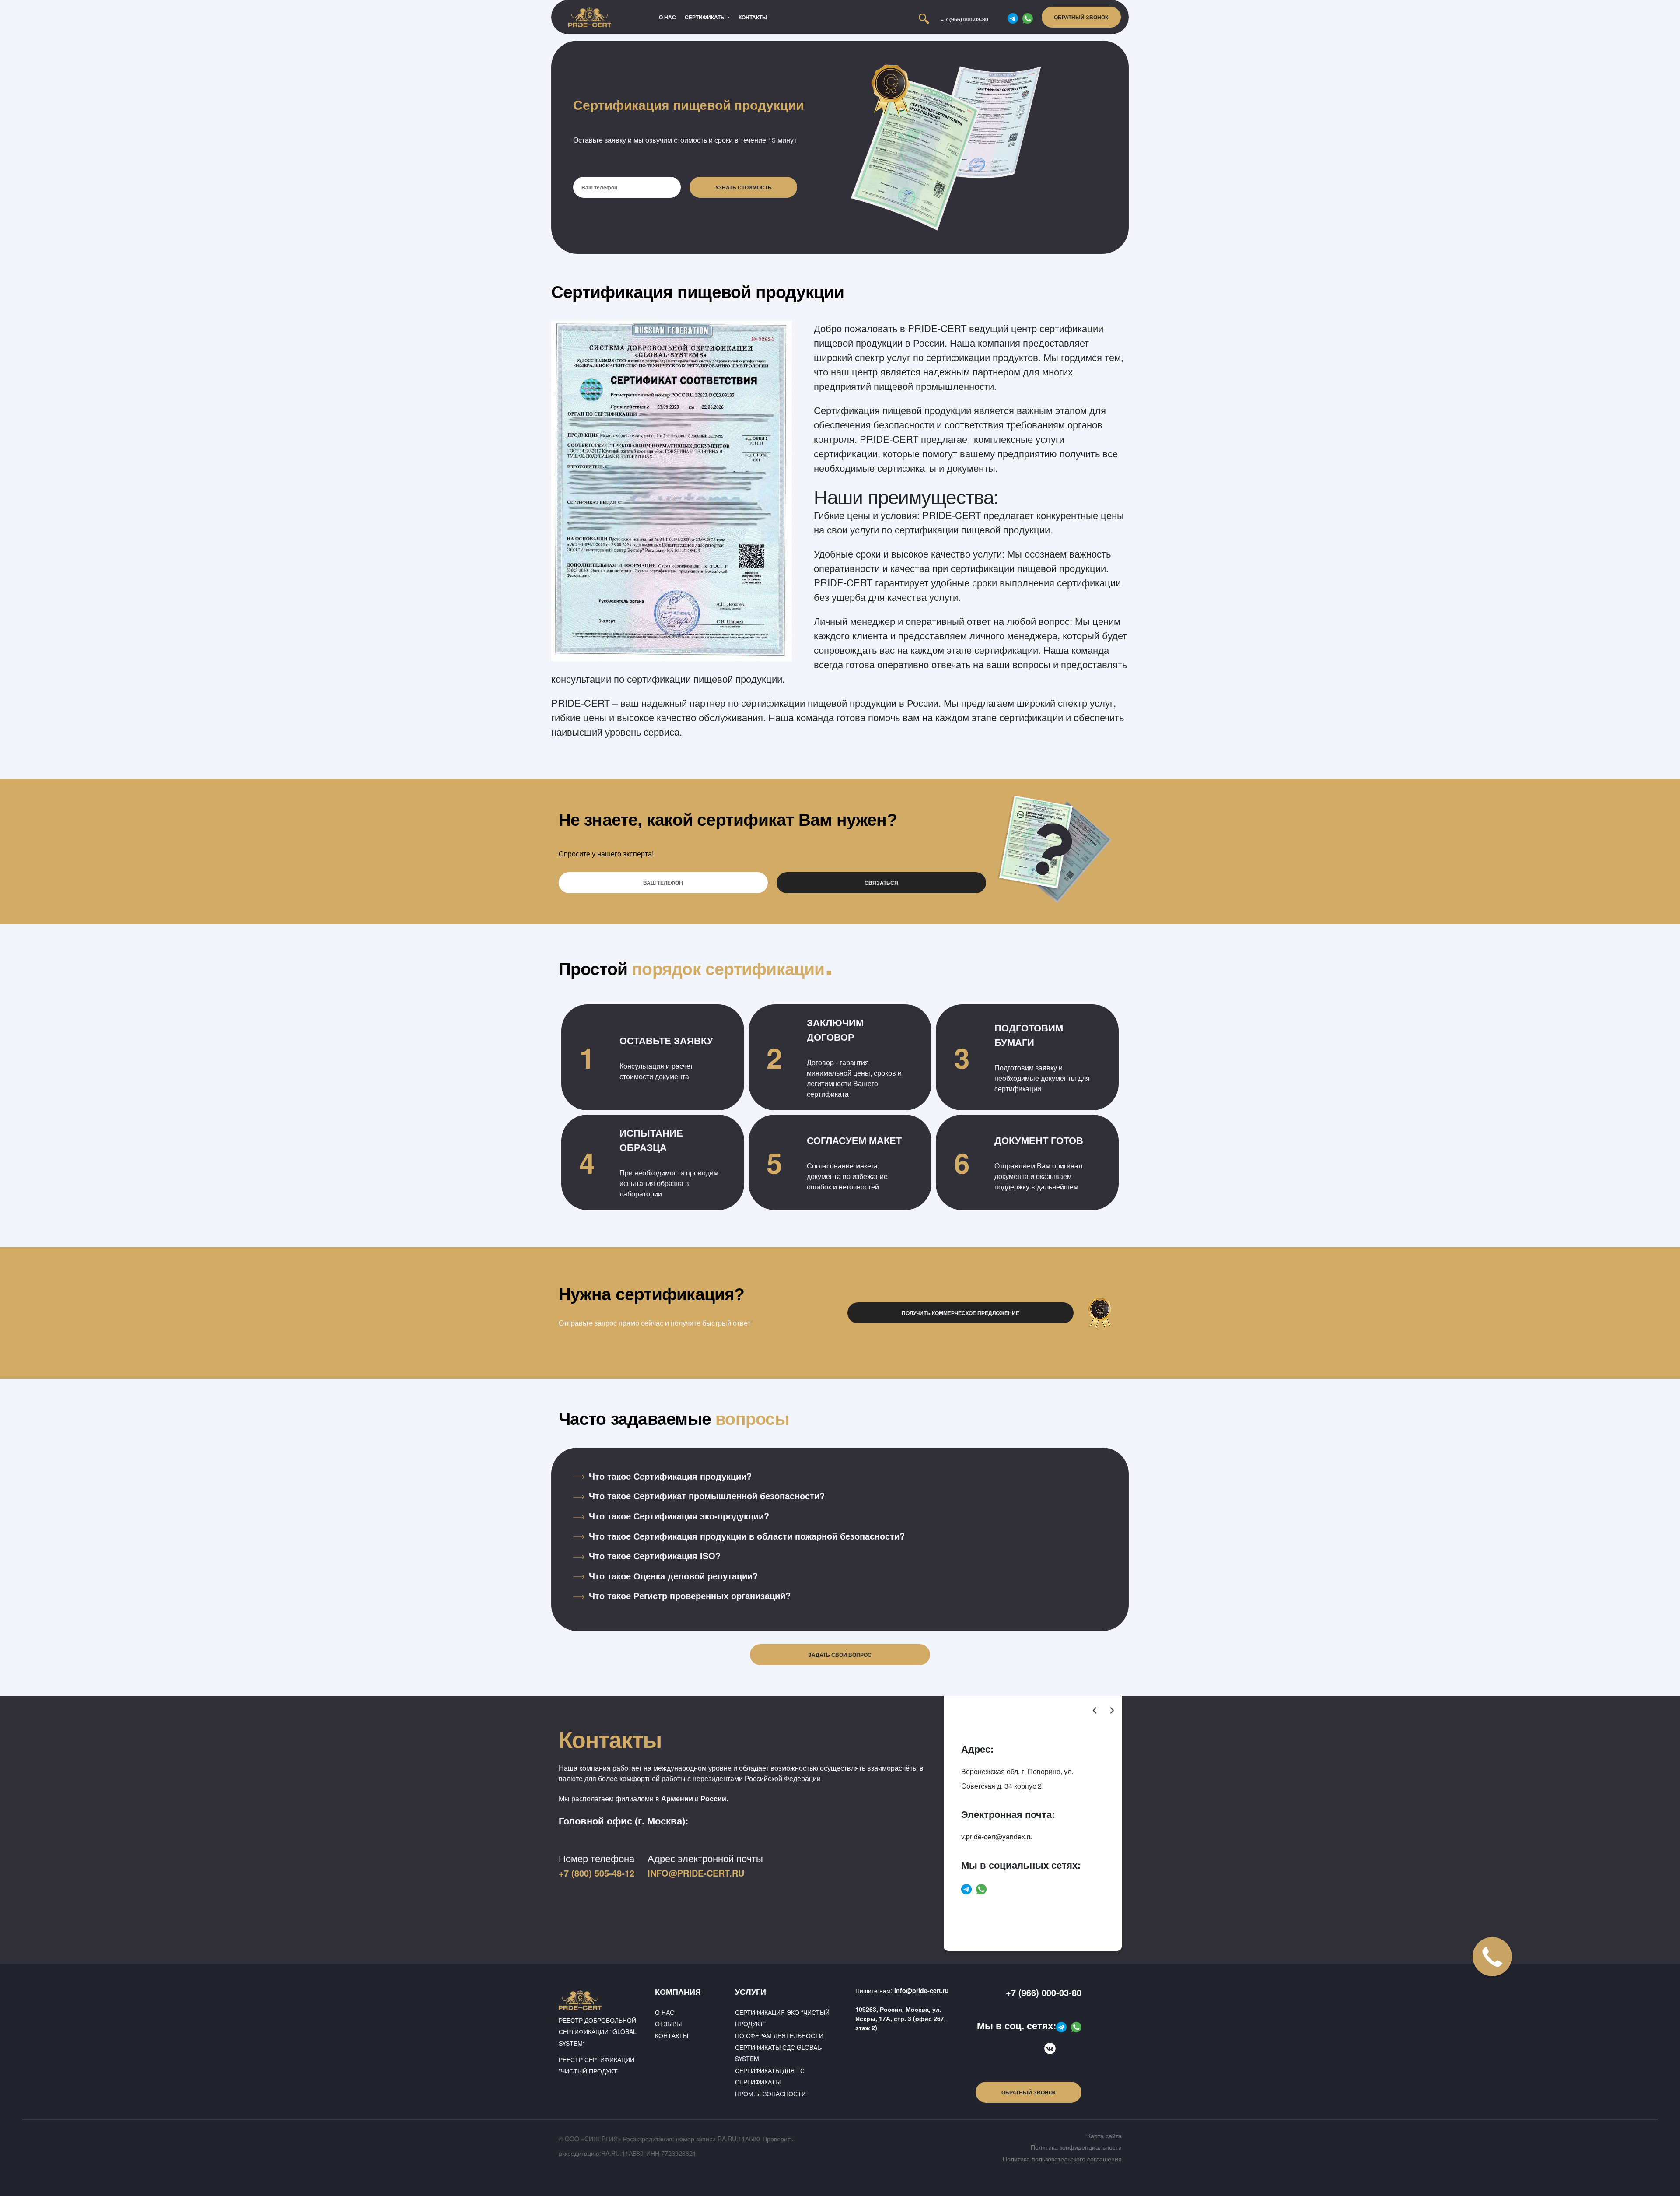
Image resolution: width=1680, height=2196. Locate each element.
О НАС (665, 2012)
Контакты (753, 17)
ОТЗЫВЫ (668, 2024)
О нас (667, 17)
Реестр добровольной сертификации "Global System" (598, 2032)
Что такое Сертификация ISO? (655, 1556)
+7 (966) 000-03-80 (1044, 1992)
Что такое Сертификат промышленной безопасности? (707, 1496)
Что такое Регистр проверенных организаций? (690, 1595)
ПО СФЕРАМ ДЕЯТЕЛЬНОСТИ (779, 2035)
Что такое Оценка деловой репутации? (673, 1576)
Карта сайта (1104, 2136)
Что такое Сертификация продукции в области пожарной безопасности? (747, 1536)
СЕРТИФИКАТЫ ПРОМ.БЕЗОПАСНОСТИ (770, 2088)
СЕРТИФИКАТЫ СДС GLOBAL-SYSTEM (779, 2053)
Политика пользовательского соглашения (1062, 2159)
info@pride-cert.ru (696, 1873)
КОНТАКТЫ (672, 2035)
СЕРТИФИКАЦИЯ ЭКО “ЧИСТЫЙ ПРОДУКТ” (782, 2018)
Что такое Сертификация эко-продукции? (679, 1516)
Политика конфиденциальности (1076, 2147)
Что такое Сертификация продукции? (670, 1476)
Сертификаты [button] (705, 17)
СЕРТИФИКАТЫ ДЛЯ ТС (770, 2070)
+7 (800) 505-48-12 (597, 1873)
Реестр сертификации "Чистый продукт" (597, 2065)
